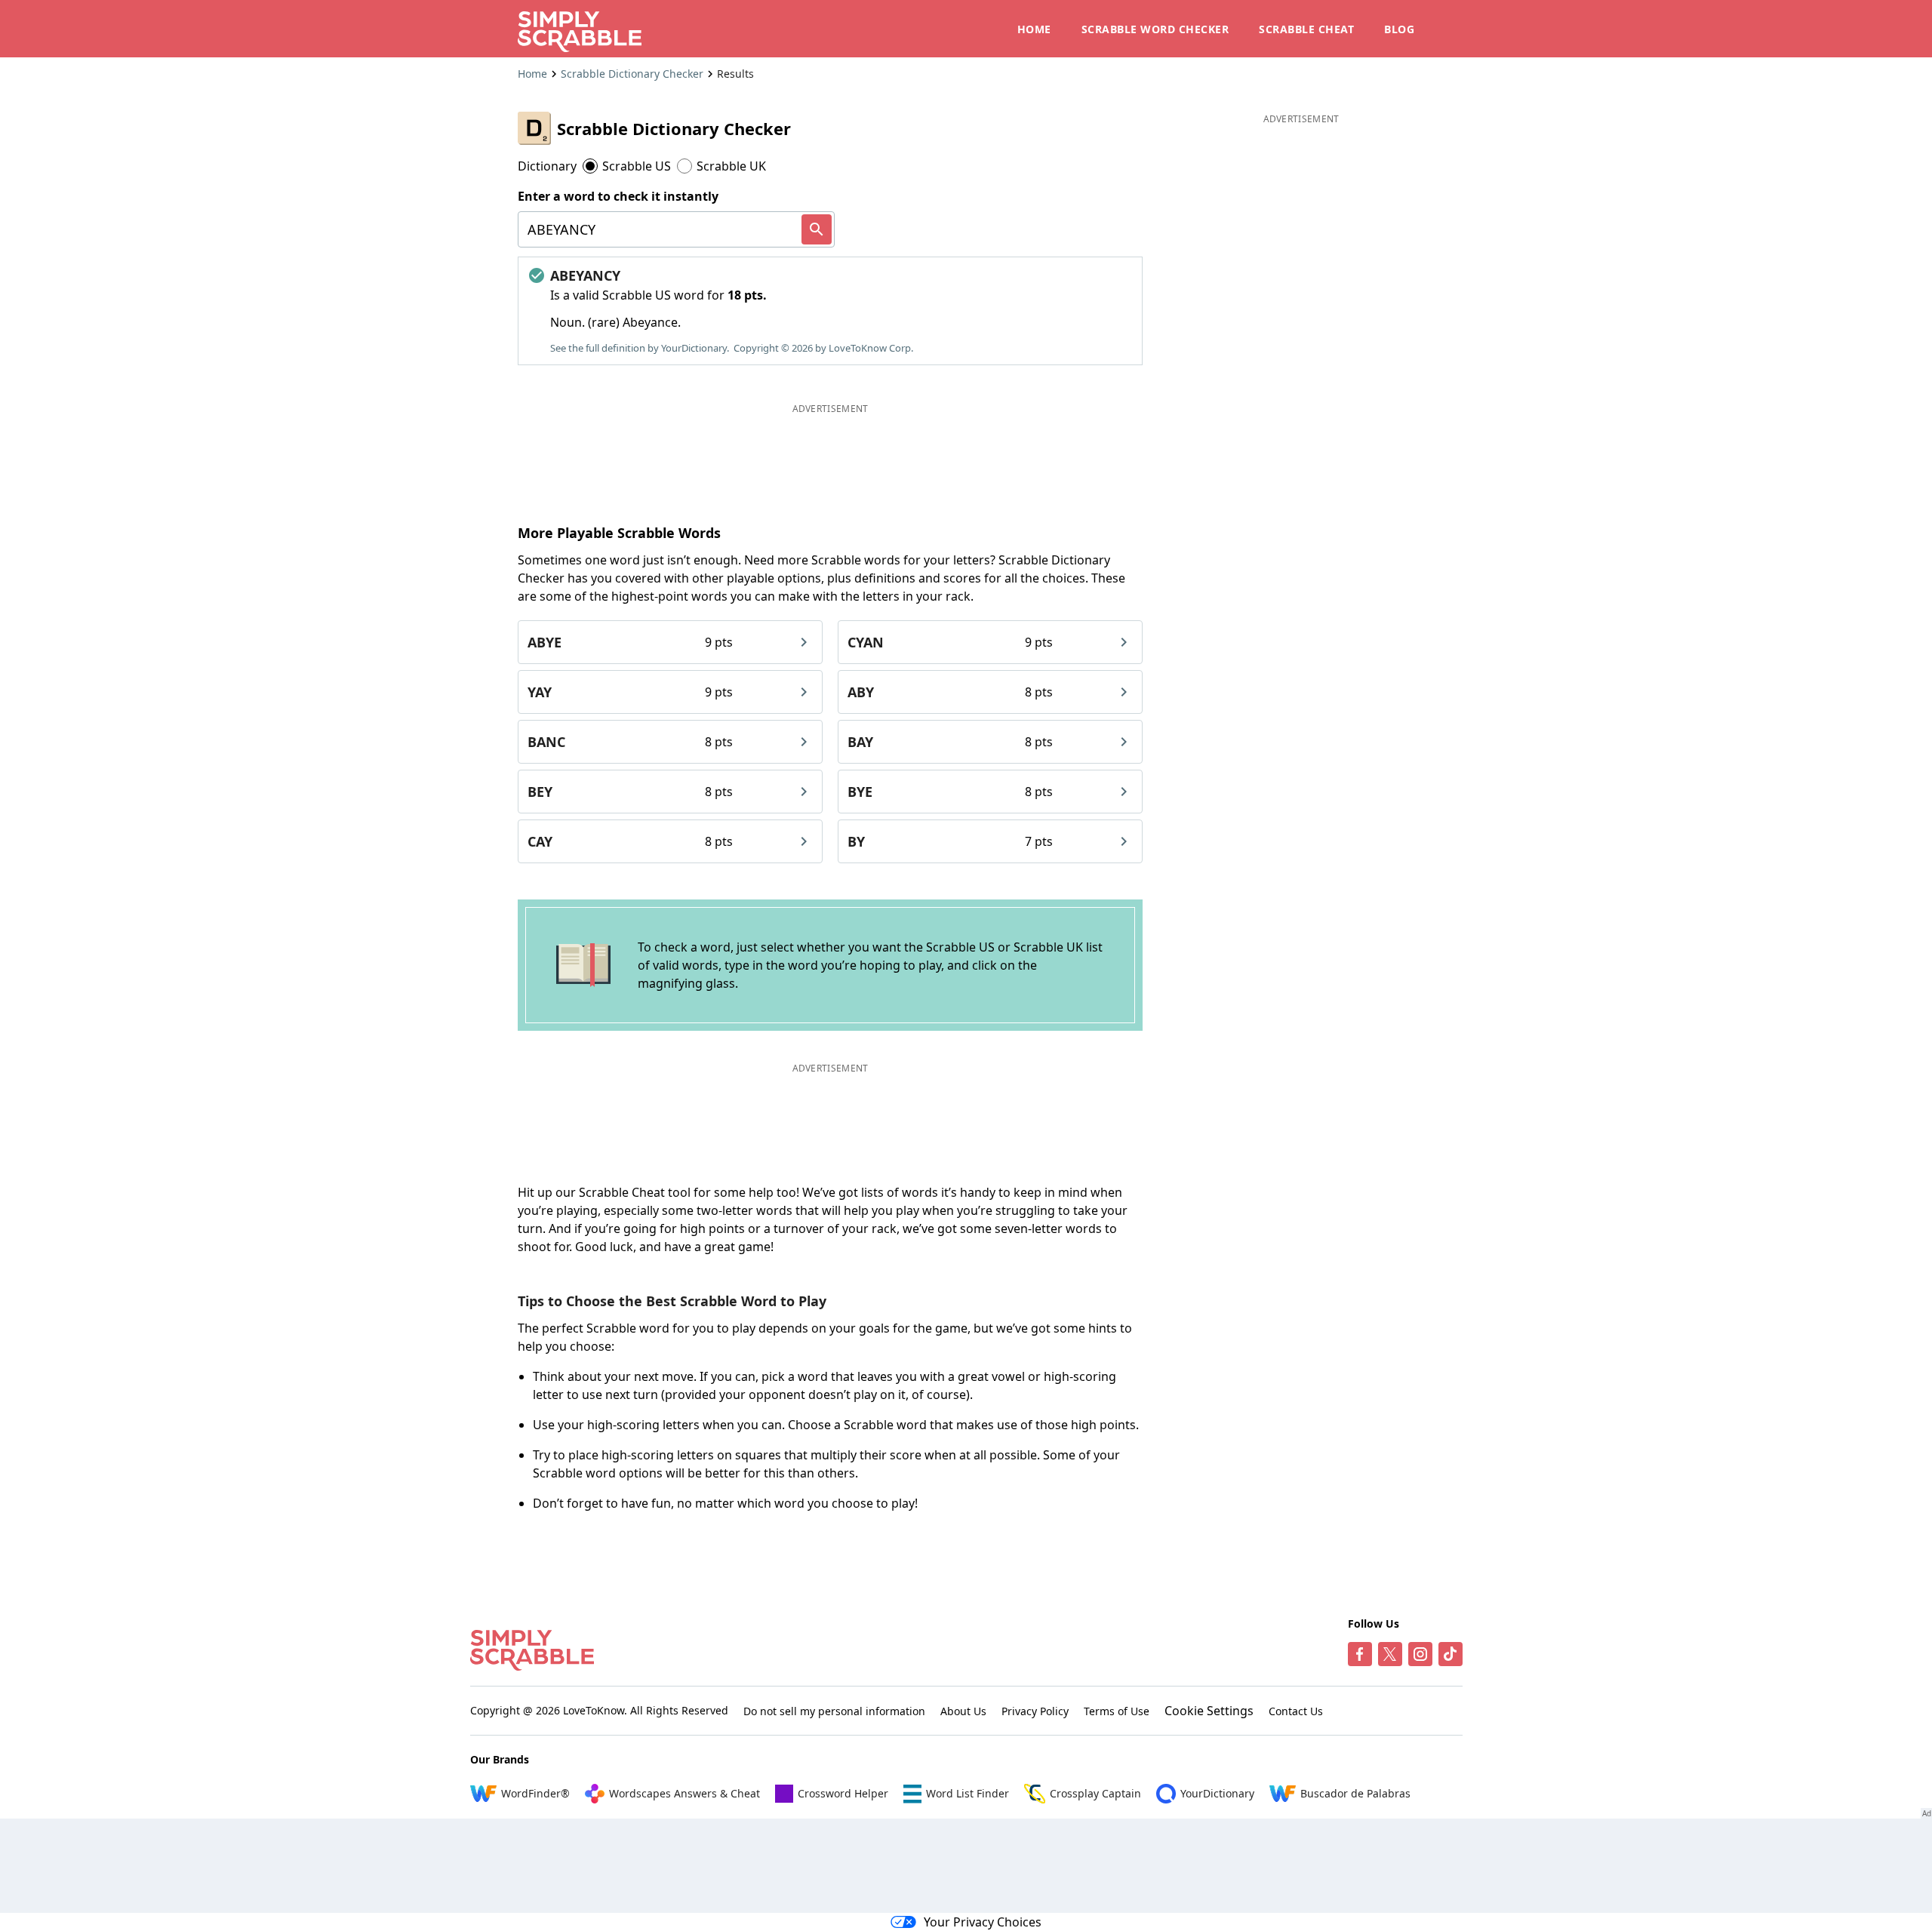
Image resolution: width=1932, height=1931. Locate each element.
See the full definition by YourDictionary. (640, 348)
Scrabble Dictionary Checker (632, 74)
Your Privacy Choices (983, 1922)
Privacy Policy (1035, 1711)
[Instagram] (1420, 1654)
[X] (1390, 1654)
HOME (1034, 29)
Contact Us (1296, 1711)
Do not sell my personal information (834, 1711)
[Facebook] (1360, 1654)
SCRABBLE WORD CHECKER (1155, 29)
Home (532, 74)
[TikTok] (1451, 1654)
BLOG (1399, 29)
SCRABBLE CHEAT (1306, 29)
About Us (963, 1711)
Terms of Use (1117, 1711)
